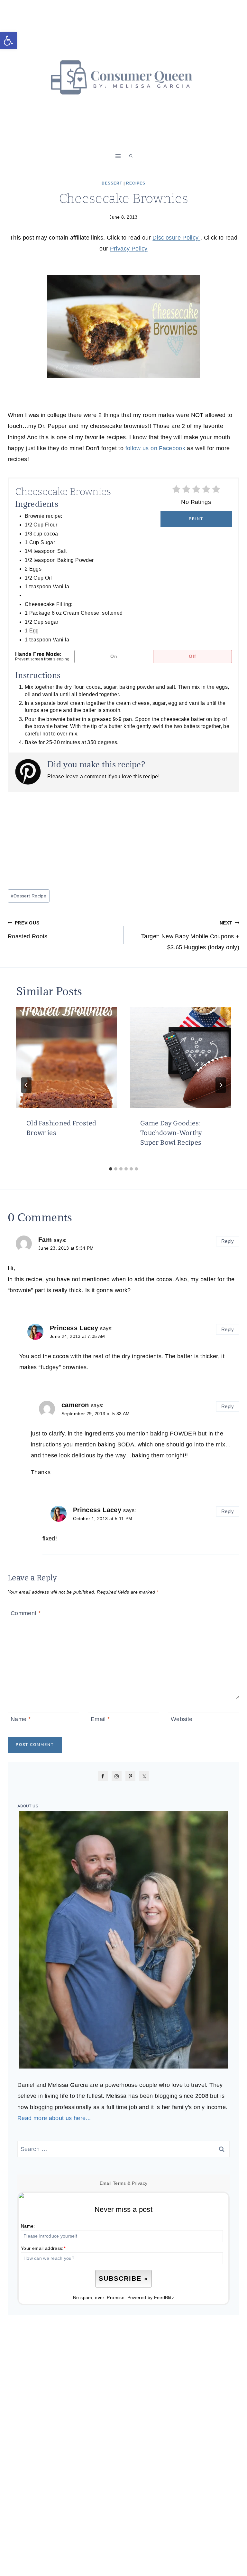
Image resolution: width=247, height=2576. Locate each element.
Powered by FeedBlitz (151, 2297)
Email (100, 1719)
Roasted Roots (28, 930)
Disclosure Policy (176, 238)
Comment (26, 1613)
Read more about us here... (54, 2118)
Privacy (140, 2183)
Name (21, 1719)
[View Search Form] (131, 156)
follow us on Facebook (156, 448)
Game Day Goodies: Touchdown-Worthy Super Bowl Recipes (171, 1133)
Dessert (112, 183)
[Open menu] (118, 156)
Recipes (136, 183)
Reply (228, 1241)
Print (196, 519)
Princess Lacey (74, 1328)
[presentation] (67, 1057)
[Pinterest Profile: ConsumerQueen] (31, 772)
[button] (8, 41)
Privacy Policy (129, 249)
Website (182, 1719)
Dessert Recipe (29, 896)
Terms (119, 2183)
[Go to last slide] (26, 1085)
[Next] (221, 1085)
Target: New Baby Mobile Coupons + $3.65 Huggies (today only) (190, 935)
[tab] (111, 1169)
